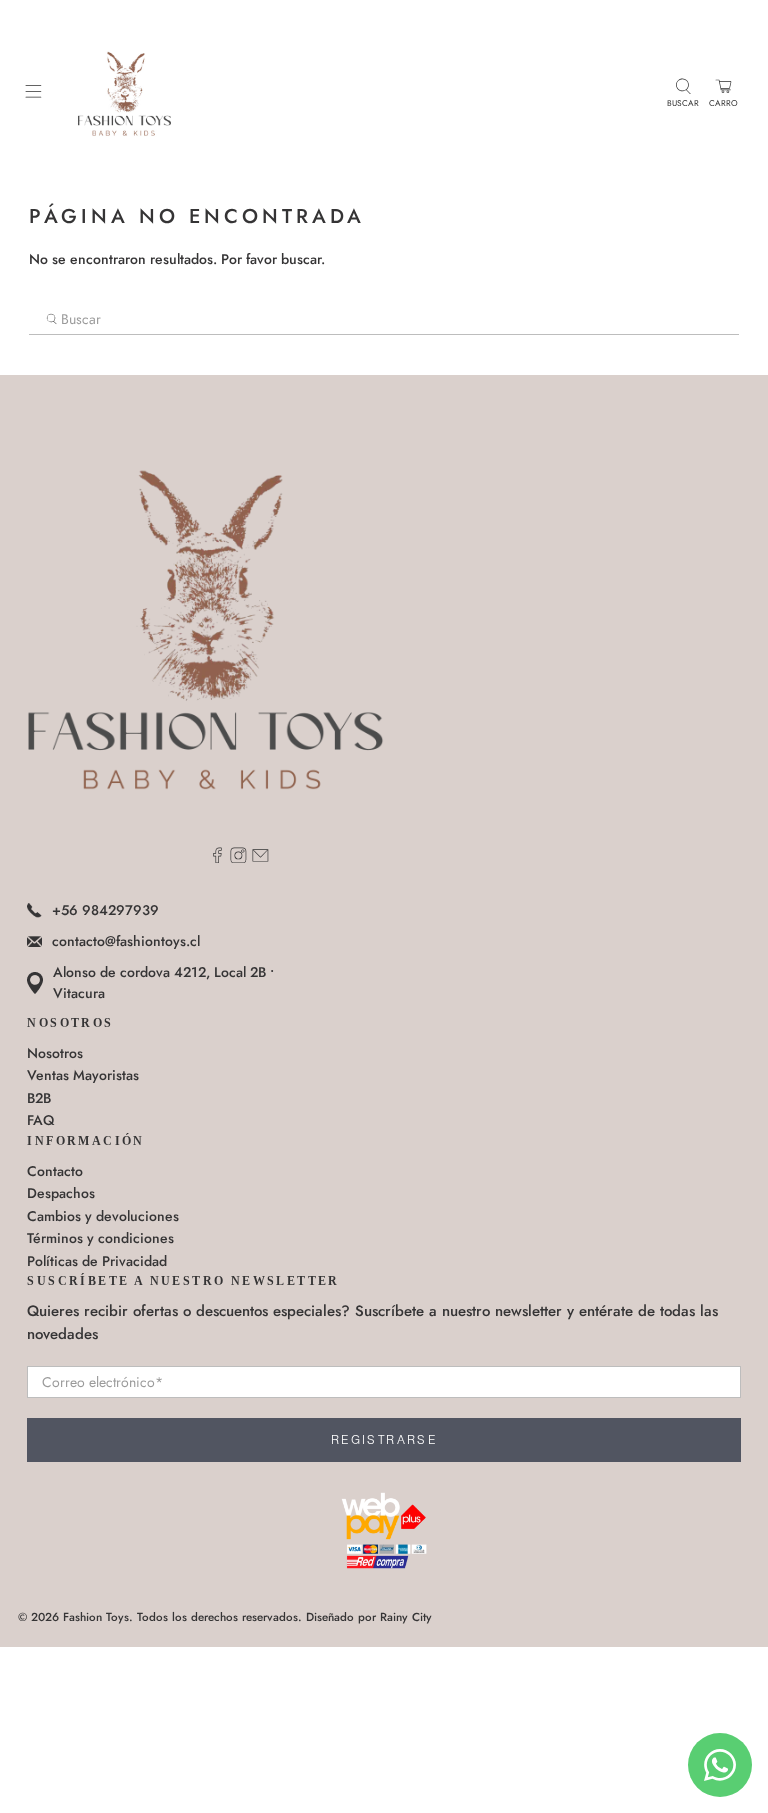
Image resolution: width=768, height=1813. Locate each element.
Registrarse (384, 1440)
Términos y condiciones (100, 1238)
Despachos (61, 1193)
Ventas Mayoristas (83, 1075)
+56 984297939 (105, 910)
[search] (384, 320)
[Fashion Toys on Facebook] (217, 858)
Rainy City (406, 1617)
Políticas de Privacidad (97, 1261)
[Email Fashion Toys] (260, 858)
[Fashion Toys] (354, 93)
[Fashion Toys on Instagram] (238, 858)
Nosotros (55, 1053)
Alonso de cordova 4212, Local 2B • (163, 982)
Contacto (55, 1171)
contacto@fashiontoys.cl (126, 941)
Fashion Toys (96, 1617)
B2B (39, 1098)
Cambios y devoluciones (103, 1216)
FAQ (40, 1120)
